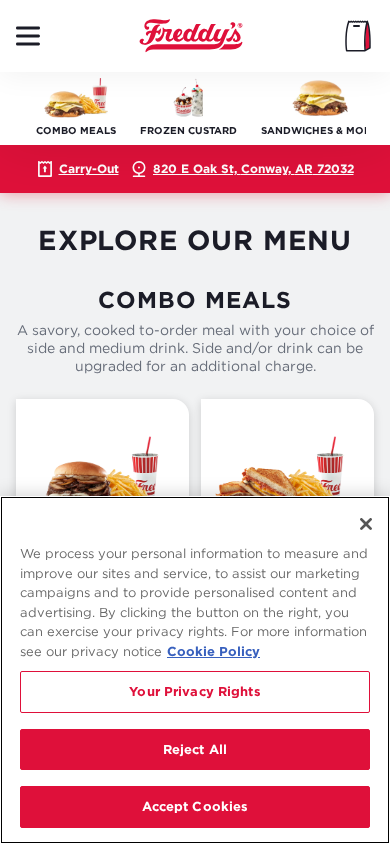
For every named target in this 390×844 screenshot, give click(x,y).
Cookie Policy (213, 651)
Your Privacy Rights (194, 691)
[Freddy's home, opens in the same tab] (191, 36)
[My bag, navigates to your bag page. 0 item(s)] (358, 36)
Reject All (195, 749)
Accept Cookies (195, 806)
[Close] (366, 524)
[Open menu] (28, 36)
